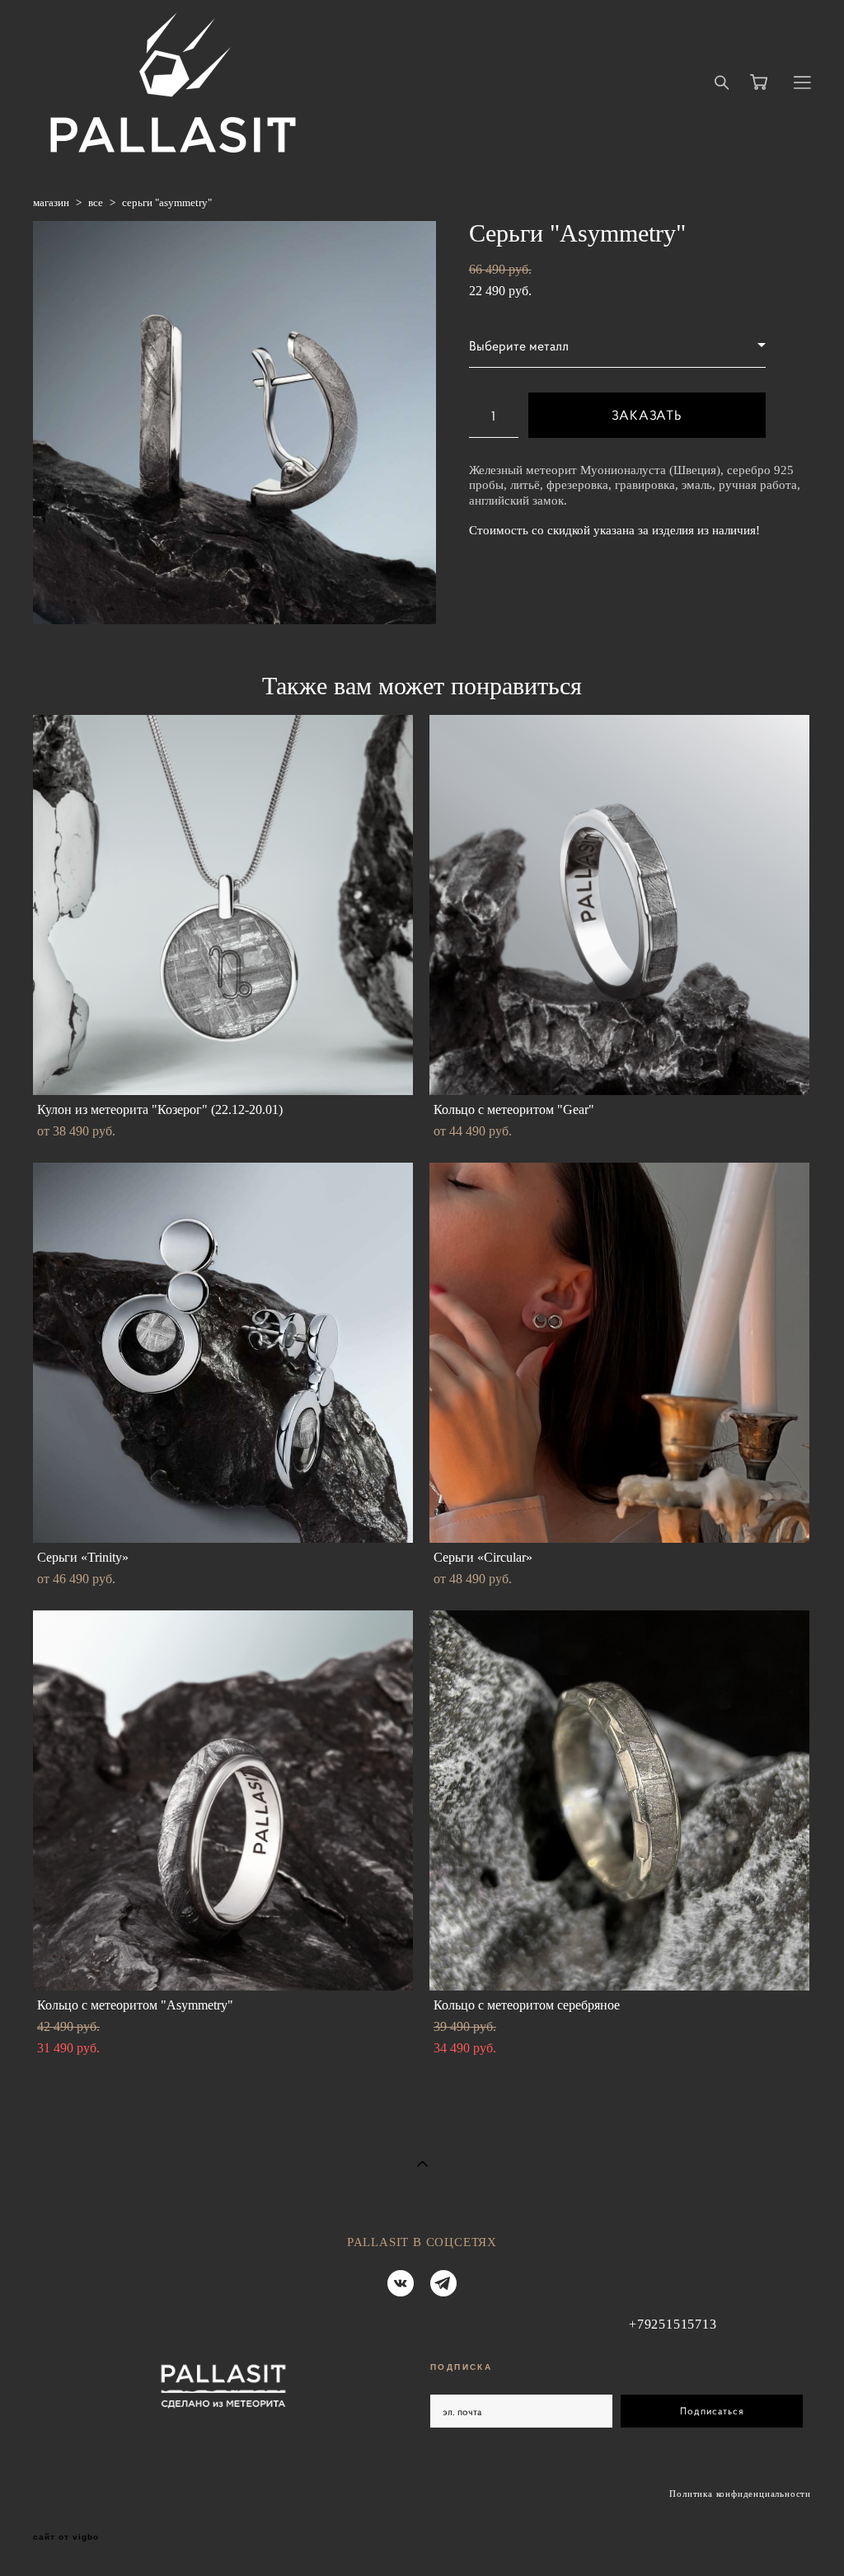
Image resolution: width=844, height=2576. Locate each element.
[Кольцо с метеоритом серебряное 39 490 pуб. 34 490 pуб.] (619, 1800)
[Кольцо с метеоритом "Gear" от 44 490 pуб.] (619, 905)
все (96, 202)
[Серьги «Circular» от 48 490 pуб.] (619, 1353)
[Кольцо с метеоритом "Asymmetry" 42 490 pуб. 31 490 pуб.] (223, 1800)
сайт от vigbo (66, 2537)
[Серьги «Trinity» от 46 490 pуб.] (223, 1353)
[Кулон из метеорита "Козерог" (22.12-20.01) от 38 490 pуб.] (223, 905)
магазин (51, 202)
